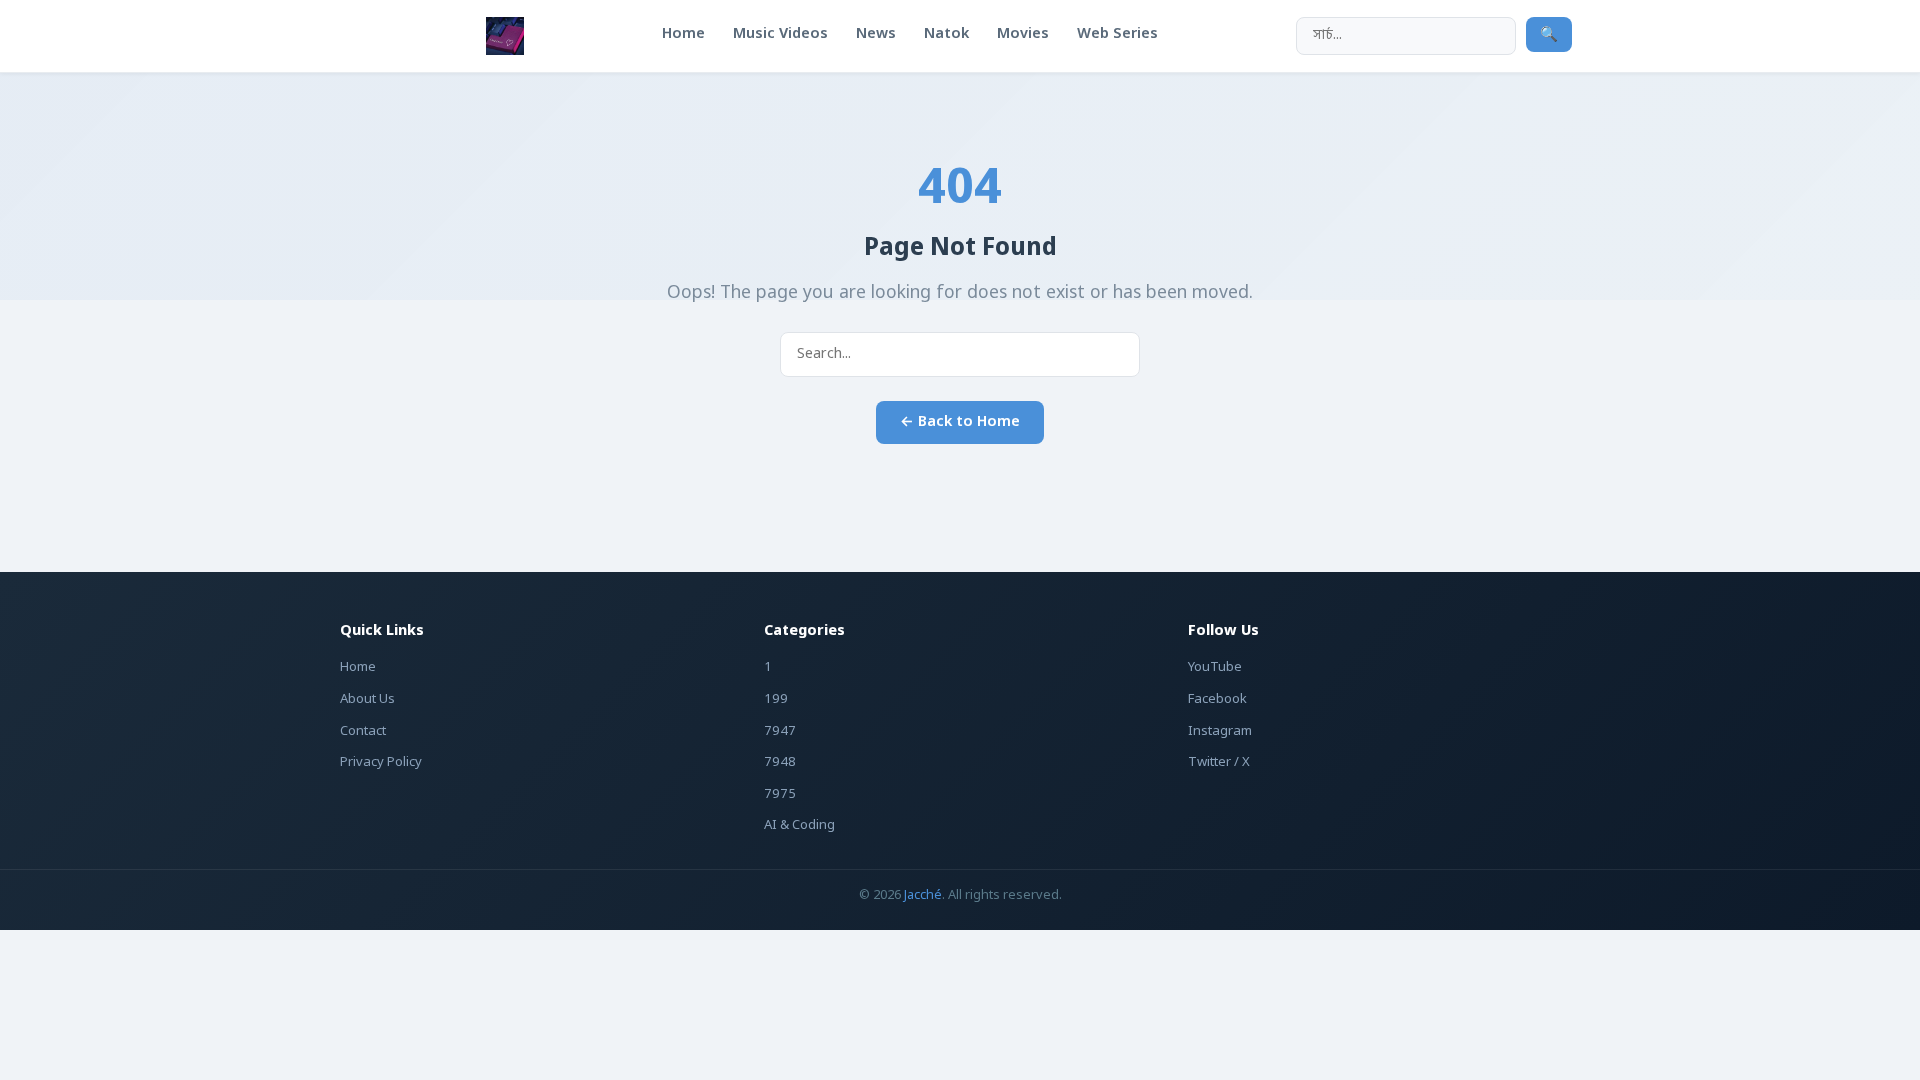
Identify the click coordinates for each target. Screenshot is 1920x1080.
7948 (780, 762)
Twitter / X (1219, 762)
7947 (780, 731)
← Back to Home (960, 422)
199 (776, 699)
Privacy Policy (381, 762)
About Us (367, 699)
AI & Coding (799, 825)
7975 (780, 794)
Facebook (1217, 699)
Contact (363, 731)
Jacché (923, 895)
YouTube (1215, 667)
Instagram (1220, 731)
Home (358, 667)
